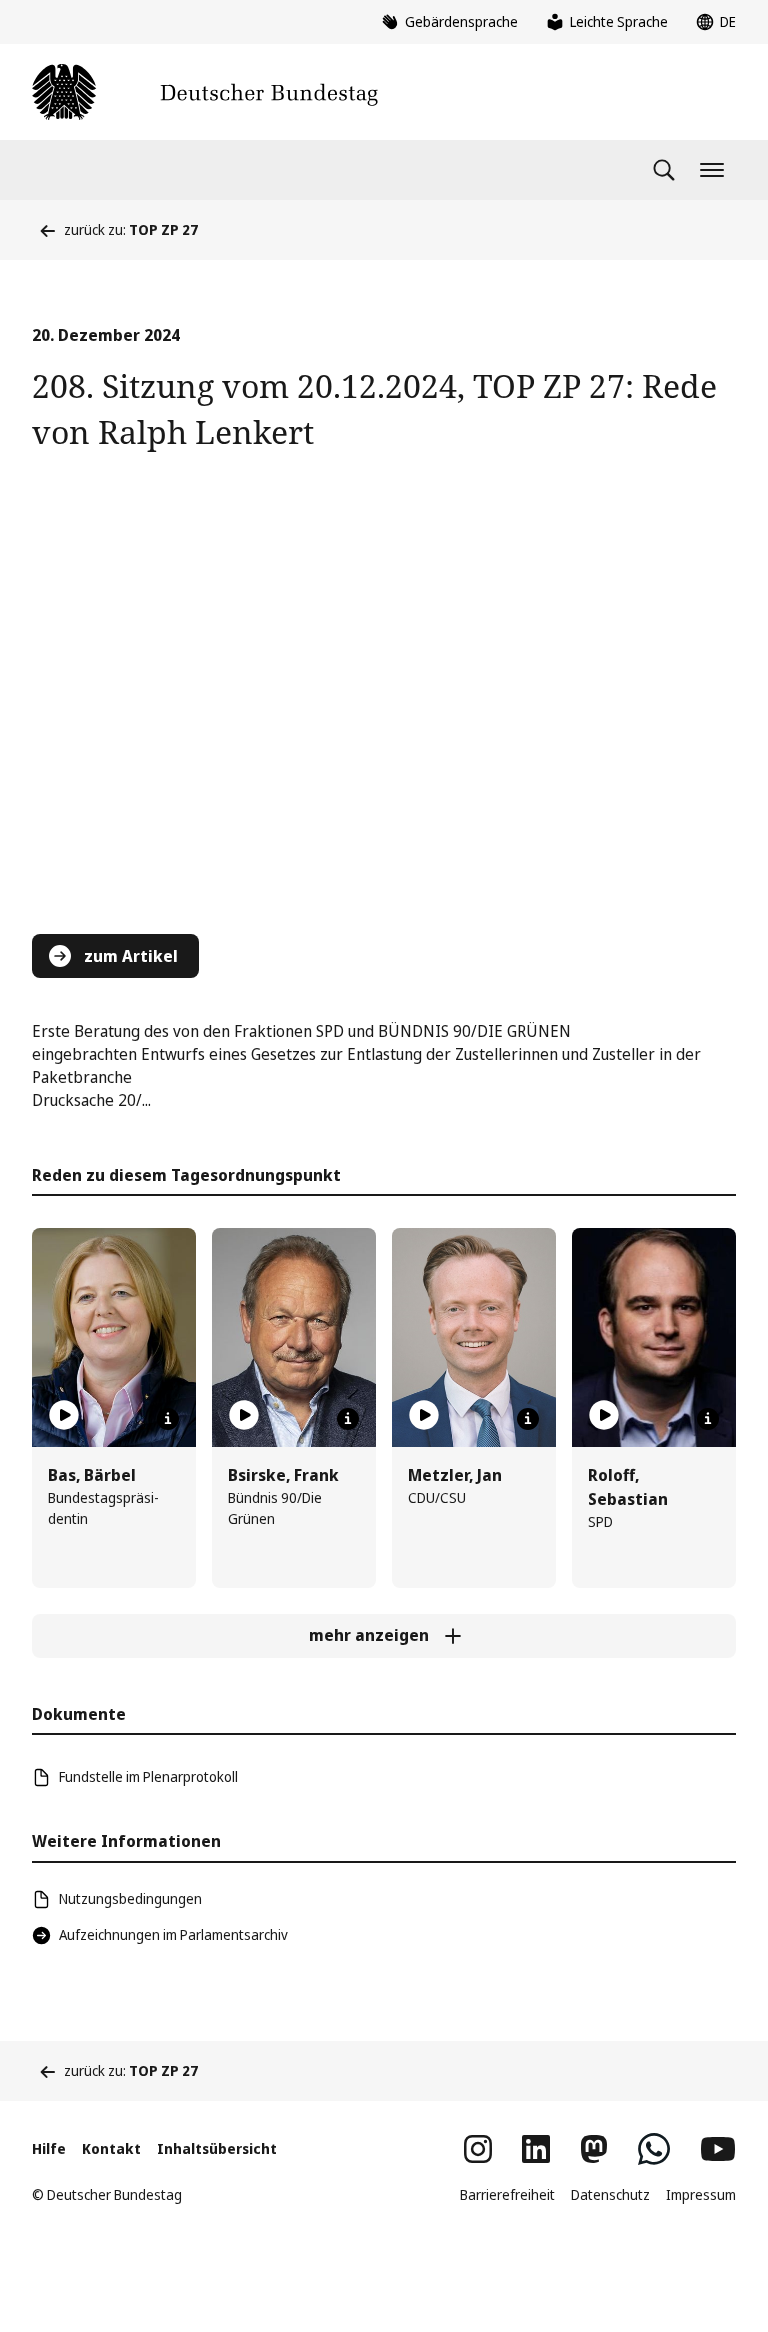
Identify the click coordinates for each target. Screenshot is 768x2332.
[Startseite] (205, 92)
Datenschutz (610, 2194)
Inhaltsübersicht (217, 2148)
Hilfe (49, 2148)
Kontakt (111, 2148)
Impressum (701, 2194)
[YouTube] (718, 2149)
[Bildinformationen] (168, 1419)
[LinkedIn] (536, 2149)
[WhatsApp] (654, 2149)
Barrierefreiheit (507, 2194)
